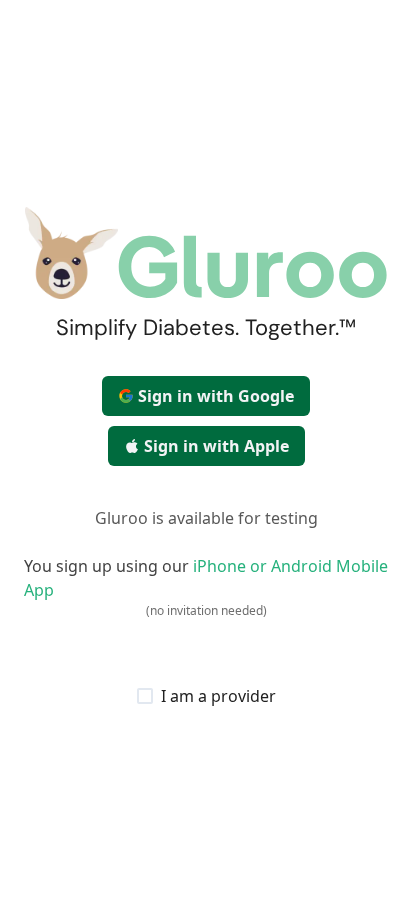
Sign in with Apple (216, 446)
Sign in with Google (216, 396)
